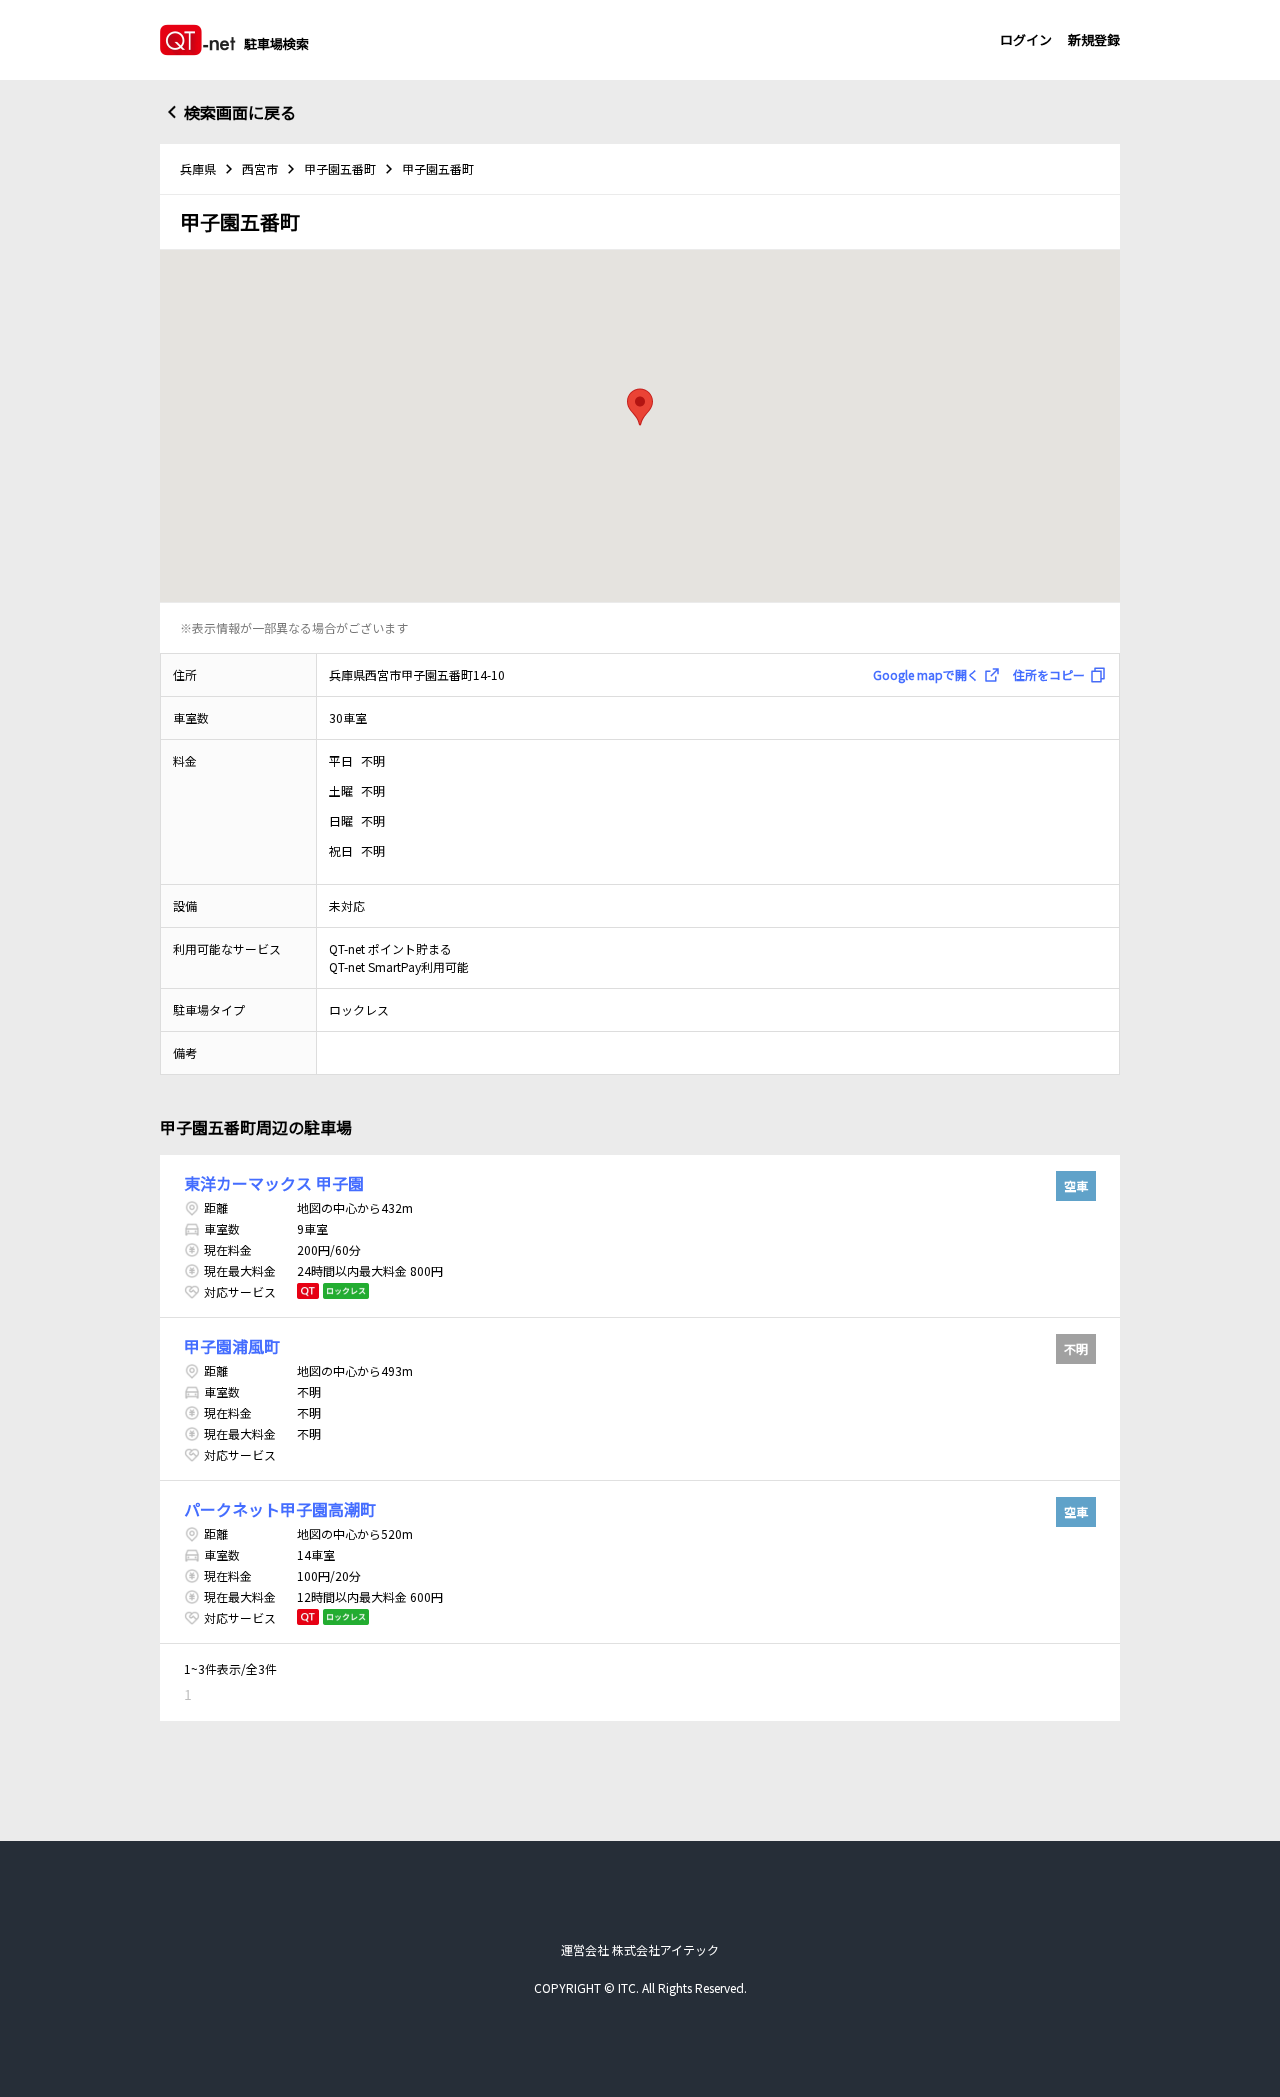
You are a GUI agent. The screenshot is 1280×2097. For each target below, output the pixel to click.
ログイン (1026, 39)
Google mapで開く (926, 674)
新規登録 (1094, 39)
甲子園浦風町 (232, 1346)
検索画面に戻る (240, 112)
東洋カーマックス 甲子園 (274, 1183)
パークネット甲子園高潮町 (280, 1509)
